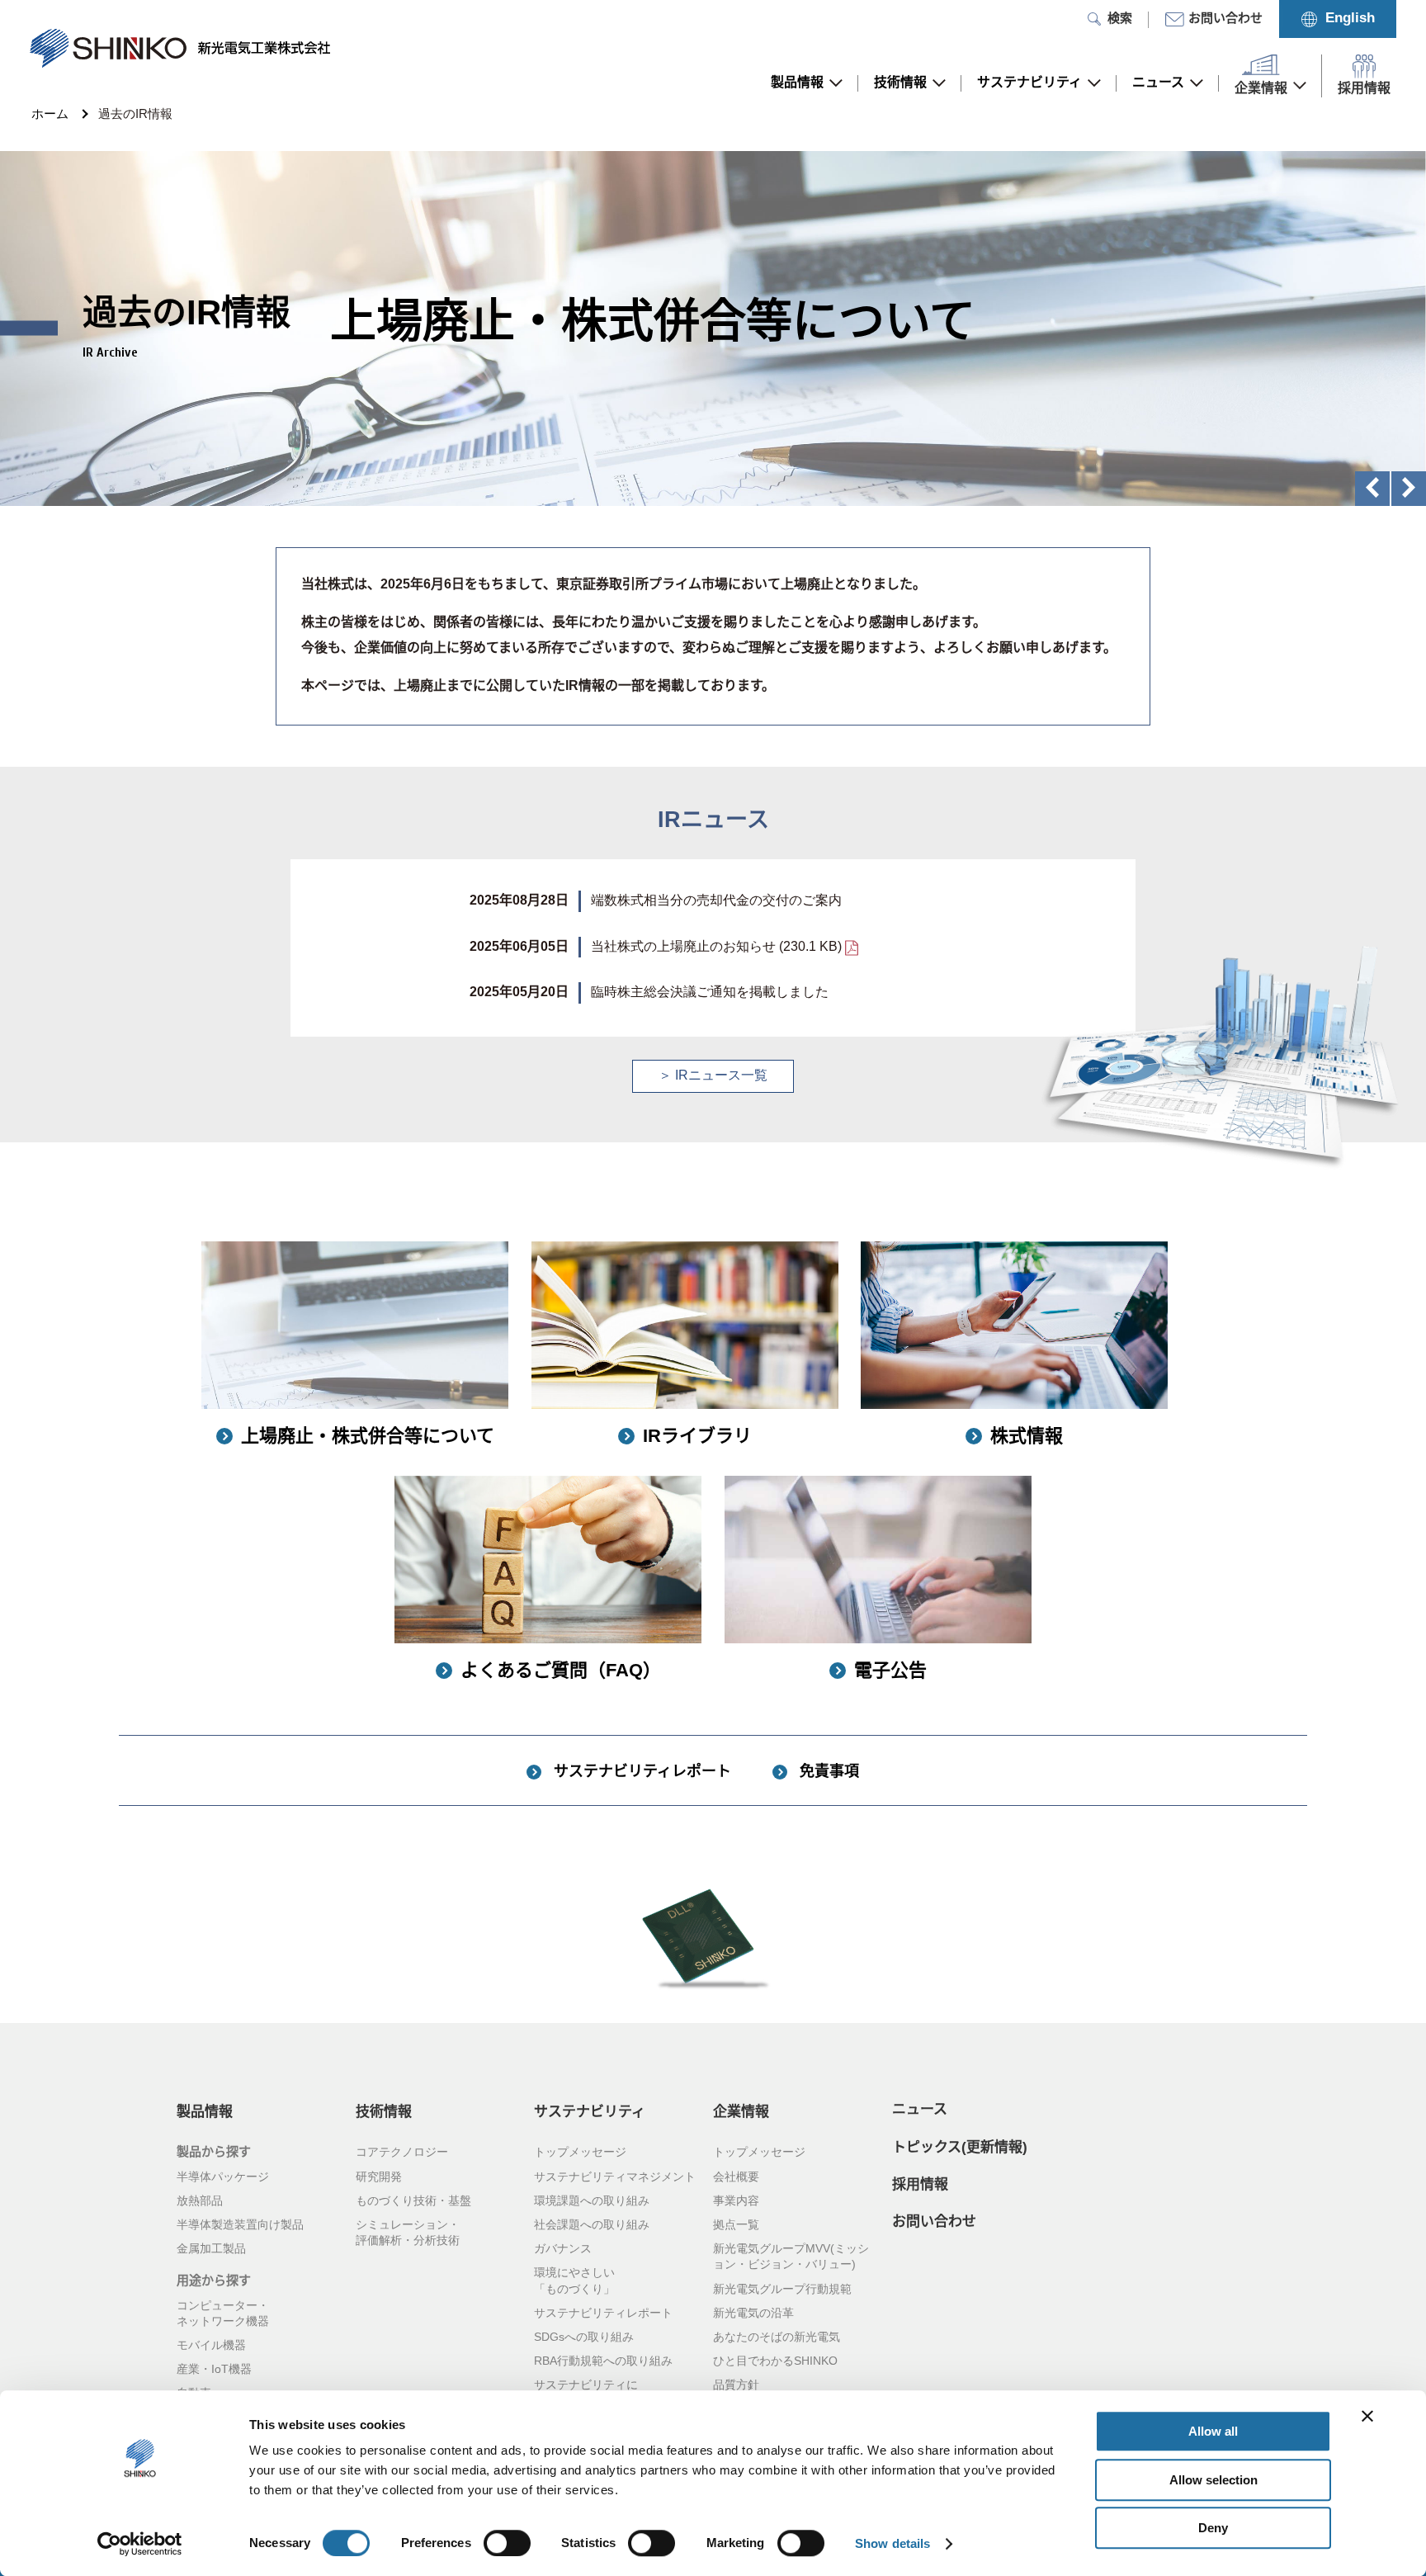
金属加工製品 (211, 2249)
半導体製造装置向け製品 (240, 2225)
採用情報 (920, 2185)
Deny (1213, 2528)
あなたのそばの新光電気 (777, 2337)
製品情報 (797, 83)
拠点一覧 (736, 2225)
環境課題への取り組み (592, 2201)
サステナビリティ (1029, 83)
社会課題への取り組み (592, 2225)
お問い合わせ (934, 2222)
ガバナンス (563, 2249)
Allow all (1213, 2431)
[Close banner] (1367, 2416)
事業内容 (736, 2201)
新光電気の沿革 (753, 2314)
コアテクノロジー (402, 2153)
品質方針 (736, 2385)
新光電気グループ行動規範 (782, 2290)
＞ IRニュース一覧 (713, 1076)
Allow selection (1214, 2480)
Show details (892, 2543)
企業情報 (741, 2112)
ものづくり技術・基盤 (413, 2201)
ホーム (50, 115)
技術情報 (900, 83)
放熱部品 (200, 2201)
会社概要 (736, 2177)
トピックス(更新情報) (960, 2148)
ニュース (1158, 83)
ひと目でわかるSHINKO (775, 2361)
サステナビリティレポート (603, 2314)
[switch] (507, 2543)
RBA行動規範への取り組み (603, 2361)
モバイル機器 (211, 2346)
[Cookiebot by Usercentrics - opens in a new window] (140, 2544)
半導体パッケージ (223, 2177)
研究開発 (379, 2177)
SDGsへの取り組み (584, 2337)
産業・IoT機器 (214, 2370)
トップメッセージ (580, 2153)
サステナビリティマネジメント (615, 2177)
